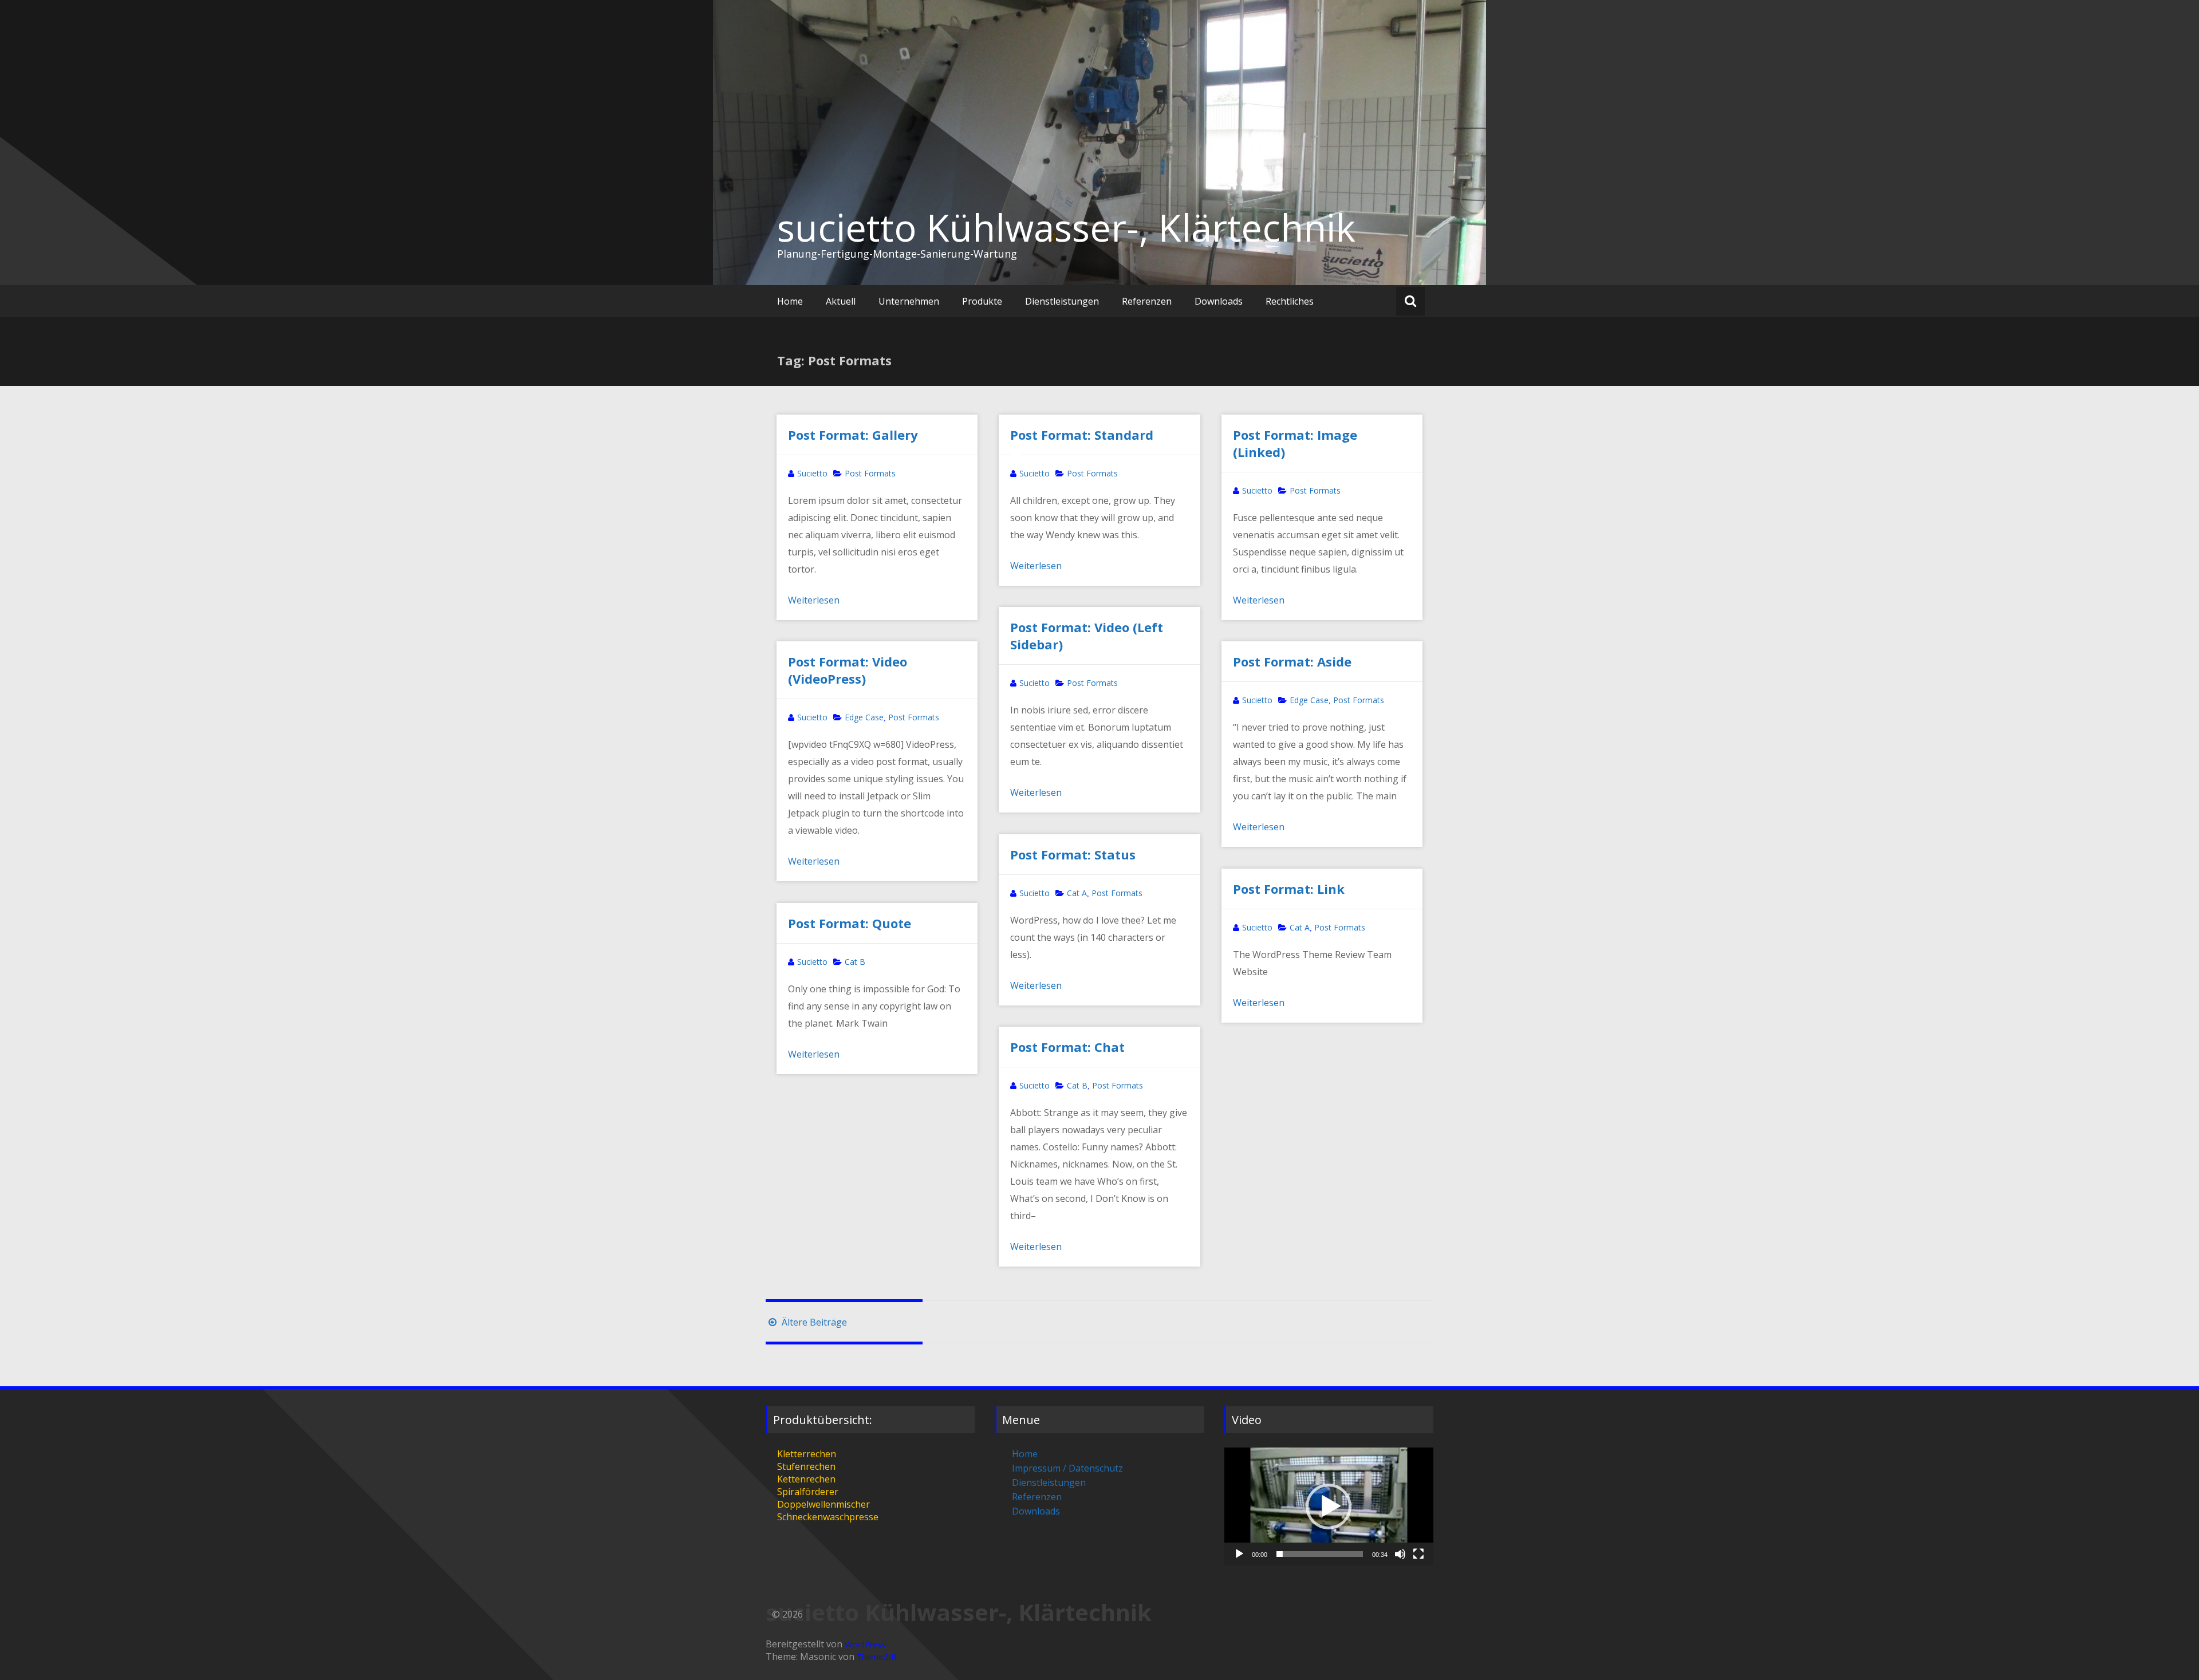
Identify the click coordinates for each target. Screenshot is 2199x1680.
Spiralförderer (808, 1492)
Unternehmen (909, 301)
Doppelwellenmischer (823, 1504)
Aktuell (841, 301)
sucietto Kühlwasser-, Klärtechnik (1066, 227)
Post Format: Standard (1082, 435)
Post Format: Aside (1292, 661)
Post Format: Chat (1067, 1047)
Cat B (855, 962)
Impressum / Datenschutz (1067, 1468)
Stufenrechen (806, 1466)
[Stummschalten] (1400, 1554)
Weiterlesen (814, 600)
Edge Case (864, 717)
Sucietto (812, 473)
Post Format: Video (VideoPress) (848, 670)
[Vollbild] (1418, 1554)
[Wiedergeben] (1239, 1554)
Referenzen (1147, 301)
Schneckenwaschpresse (828, 1517)
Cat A (1077, 893)
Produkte (982, 301)
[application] (1329, 1506)
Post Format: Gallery (853, 435)
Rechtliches (1290, 301)
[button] (1329, 1507)
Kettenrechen (806, 1479)
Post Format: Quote (850, 923)
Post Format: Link (1289, 889)
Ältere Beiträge (813, 1322)
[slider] (1320, 1554)
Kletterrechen (807, 1454)
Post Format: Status (1073, 854)
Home (790, 301)
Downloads (1219, 301)
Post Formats (870, 473)
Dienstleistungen (1062, 301)
